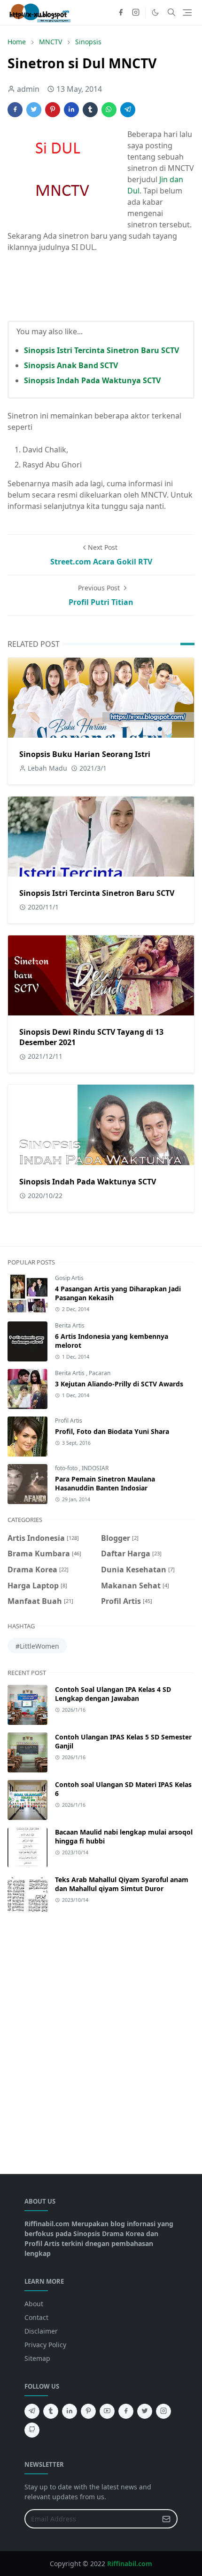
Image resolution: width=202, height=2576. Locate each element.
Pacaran (100, 1373)
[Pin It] (53, 110)
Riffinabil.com (130, 2564)
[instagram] (136, 12)
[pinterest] (88, 2411)
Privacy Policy (45, 2345)
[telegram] (32, 2411)
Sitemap (37, 2358)
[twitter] (145, 2411)
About (34, 2304)
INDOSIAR (95, 1468)
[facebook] (121, 12)
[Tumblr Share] (90, 110)
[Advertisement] (101, 2039)
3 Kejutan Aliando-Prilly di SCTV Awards (119, 1384)
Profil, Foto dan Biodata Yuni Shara (112, 1431)
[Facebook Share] (15, 110)
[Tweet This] (34, 110)
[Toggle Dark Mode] (155, 12)
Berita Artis (70, 1325)
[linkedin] (70, 2411)
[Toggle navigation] (187, 12)
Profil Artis (69, 1421)
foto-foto (67, 1468)
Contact (36, 2317)
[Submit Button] (166, 2519)
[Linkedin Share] (71, 110)
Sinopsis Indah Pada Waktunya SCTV (92, 380)
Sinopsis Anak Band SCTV (71, 365)
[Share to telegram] (128, 110)
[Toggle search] (171, 12)
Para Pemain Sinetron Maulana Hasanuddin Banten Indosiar (105, 1483)
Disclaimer (41, 2331)
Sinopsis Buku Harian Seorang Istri (85, 754)
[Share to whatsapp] (109, 110)
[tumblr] (51, 2411)
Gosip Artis (69, 1278)
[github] (32, 2430)
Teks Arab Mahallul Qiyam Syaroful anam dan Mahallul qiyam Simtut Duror (122, 1884)
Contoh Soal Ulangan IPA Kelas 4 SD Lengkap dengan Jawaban (113, 1694)
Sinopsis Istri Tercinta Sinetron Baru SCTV (101, 350)
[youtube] (107, 2411)
